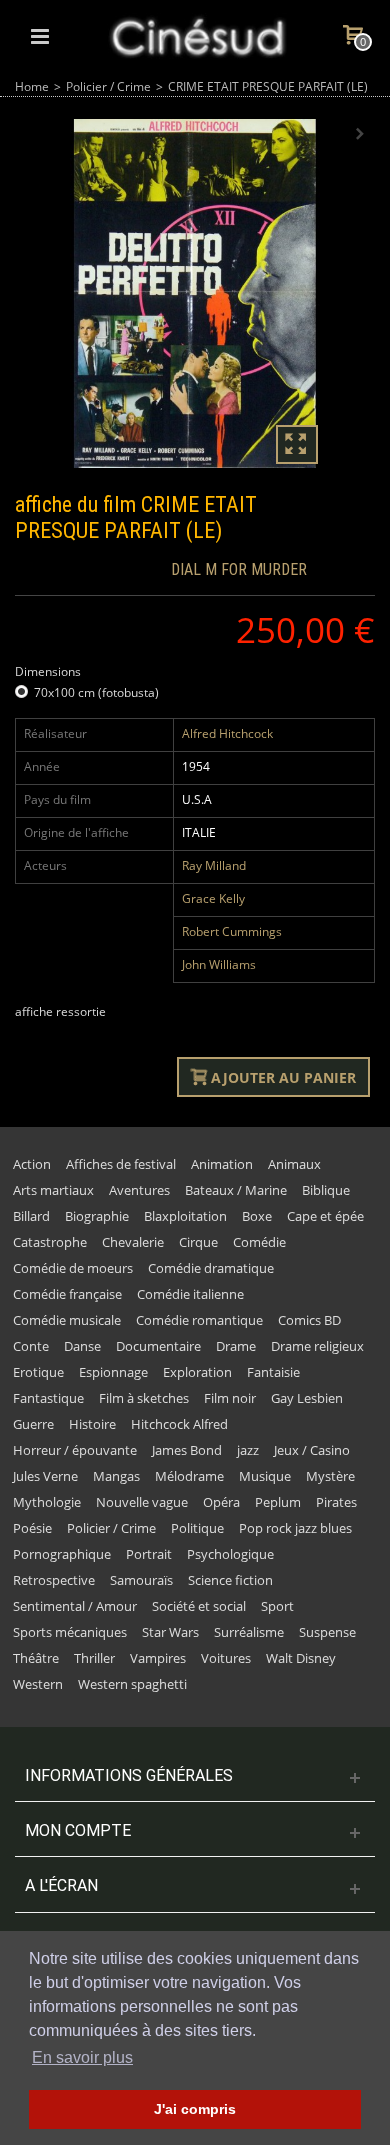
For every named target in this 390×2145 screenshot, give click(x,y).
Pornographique (62, 1554)
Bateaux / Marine (236, 1190)
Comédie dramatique (211, 1268)
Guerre (33, 1424)
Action (32, 1164)
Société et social (199, 1606)
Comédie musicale (67, 1320)
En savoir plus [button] (82, 2057)
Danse (82, 1346)
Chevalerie (133, 1242)
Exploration (197, 1372)
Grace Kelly (213, 898)
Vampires (158, 1658)
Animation (222, 1164)
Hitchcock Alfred (179, 1424)
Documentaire (158, 1346)
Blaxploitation (185, 1216)
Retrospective (54, 1580)
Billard (31, 1216)
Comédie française (67, 1294)
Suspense (327, 1632)
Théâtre (36, 1658)
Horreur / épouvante (75, 1450)
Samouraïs (141, 1580)
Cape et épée (325, 1216)
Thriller (94, 1658)
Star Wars (170, 1632)
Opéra (221, 1502)
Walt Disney (301, 1658)
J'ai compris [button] (195, 2109)
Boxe (257, 1216)
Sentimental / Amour (75, 1606)
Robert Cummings (232, 931)
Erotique (38, 1372)
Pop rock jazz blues (295, 1528)
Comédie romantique (199, 1320)
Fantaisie (273, 1372)
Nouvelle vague (142, 1502)
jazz (248, 1450)
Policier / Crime (108, 86)
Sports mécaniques (70, 1632)
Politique (197, 1528)
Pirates (336, 1502)
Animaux (294, 1164)
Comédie (259, 1242)
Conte (31, 1346)
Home (32, 86)
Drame (236, 1346)
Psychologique (230, 1554)
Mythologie (47, 1502)
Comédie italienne (190, 1294)
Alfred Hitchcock (227, 733)
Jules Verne (45, 1476)
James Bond (187, 1450)
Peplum (278, 1502)
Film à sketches (144, 1398)
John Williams (219, 964)
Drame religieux (317, 1346)
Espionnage (113, 1372)
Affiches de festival (121, 1164)
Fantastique (48, 1398)
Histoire (92, 1424)
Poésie (32, 1528)
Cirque (198, 1242)
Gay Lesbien (307, 1398)
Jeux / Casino (312, 1450)
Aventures (139, 1190)
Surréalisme (249, 1632)
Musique (265, 1476)
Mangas (116, 1476)
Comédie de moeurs (73, 1268)
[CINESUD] (197, 34)
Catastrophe (50, 1242)
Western (38, 1684)
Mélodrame (189, 1476)
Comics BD (309, 1320)
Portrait (149, 1554)
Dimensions (49, 671)
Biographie (97, 1216)
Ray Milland (214, 865)
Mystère (330, 1476)
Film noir (230, 1398)
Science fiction (230, 1580)
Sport (277, 1606)
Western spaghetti (132, 1684)
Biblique (326, 1190)
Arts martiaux (53, 1190)
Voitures (226, 1658)
